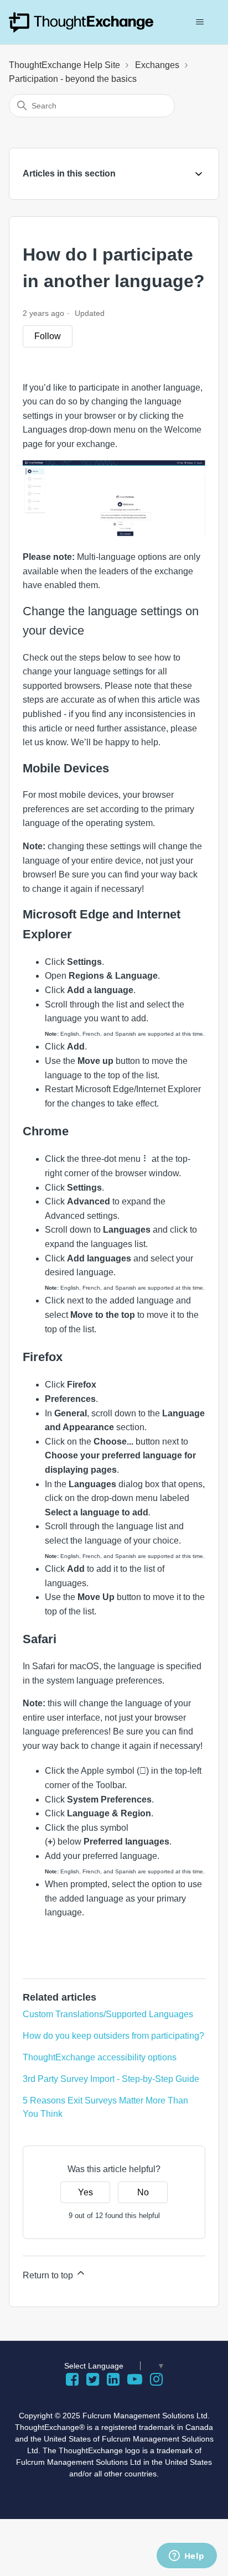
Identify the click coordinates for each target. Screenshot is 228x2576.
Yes (85, 2192)
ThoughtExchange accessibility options (100, 2057)
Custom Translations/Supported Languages (108, 2014)
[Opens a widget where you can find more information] (186, 2557)
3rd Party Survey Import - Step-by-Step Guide (111, 2079)
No (143, 2192)
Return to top (49, 2275)
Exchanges (157, 65)
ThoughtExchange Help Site (64, 65)
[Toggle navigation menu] (199, 22)
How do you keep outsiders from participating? (113, 2036)
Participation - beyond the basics (73, 79)
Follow (48, 336)
